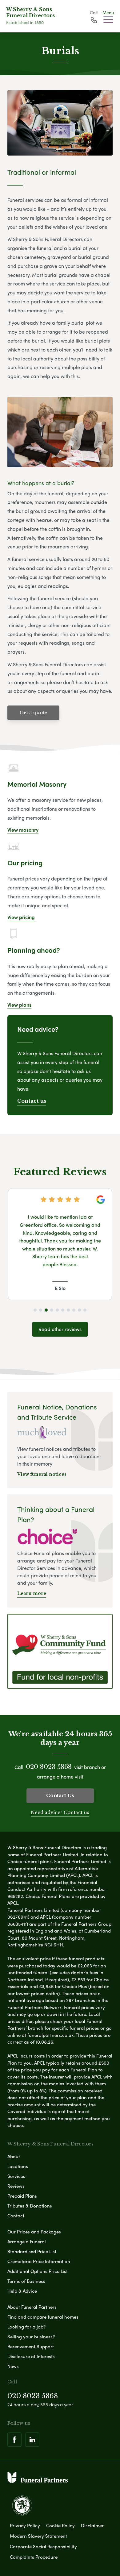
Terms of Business (26, 2281)
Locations (18, 2166)
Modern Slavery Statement (38, 2536)
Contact (16, 2216)
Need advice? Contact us (60, 1812)
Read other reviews (60, 1329)
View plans (19, 1005)
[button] (35, 1310)
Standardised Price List (32, 2251)
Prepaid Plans (22, 2196)
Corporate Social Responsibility (43, 2546)
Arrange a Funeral (27, 2241)
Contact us (32, 1101)
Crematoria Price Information (39, 2261)
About (14, 2156)
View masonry (23, 830)
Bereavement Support (31, 2346)
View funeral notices (42, 1474)
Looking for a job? (26, 2327)
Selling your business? (31, 2337)
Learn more (32, 1593)
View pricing (21, 917)
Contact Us (60, 1795)
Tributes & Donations (30, 2206)
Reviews (16, 2186)
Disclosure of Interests (31, 2356)
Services (16, 2176)
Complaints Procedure (34, 2557)
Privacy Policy (25, 2525)
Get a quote (33, 712)
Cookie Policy (60, 2525)
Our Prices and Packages (34, 2232)
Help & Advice (22, 2291)
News (13, 2366)
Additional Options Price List (38, 2271)
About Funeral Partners (32, 2307)
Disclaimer (92, 2525)
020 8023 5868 (49, 1767)
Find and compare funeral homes (43, 2317)
